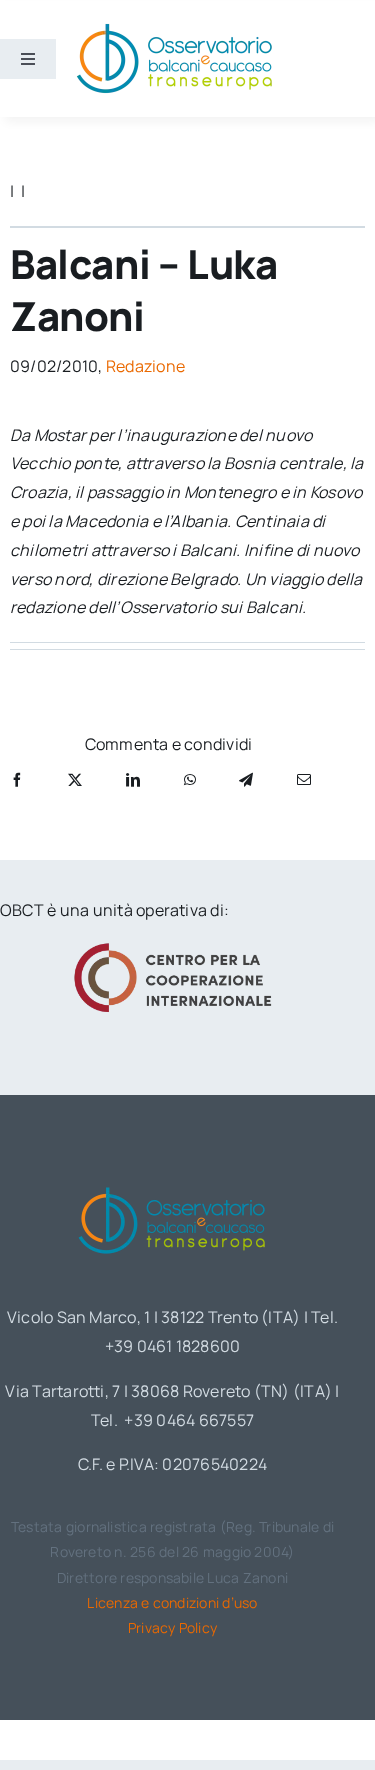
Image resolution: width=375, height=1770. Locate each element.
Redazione (145, 366)
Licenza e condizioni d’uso (172, 1602)
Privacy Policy (172, 1627)
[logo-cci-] (173, 949)
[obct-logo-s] (174, 29)
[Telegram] (246, 779)
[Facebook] (17, 779)
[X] (75, 779)
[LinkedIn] (133, 779)
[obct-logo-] (173, 1183)
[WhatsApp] (190, 779)
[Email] (304, 779)
